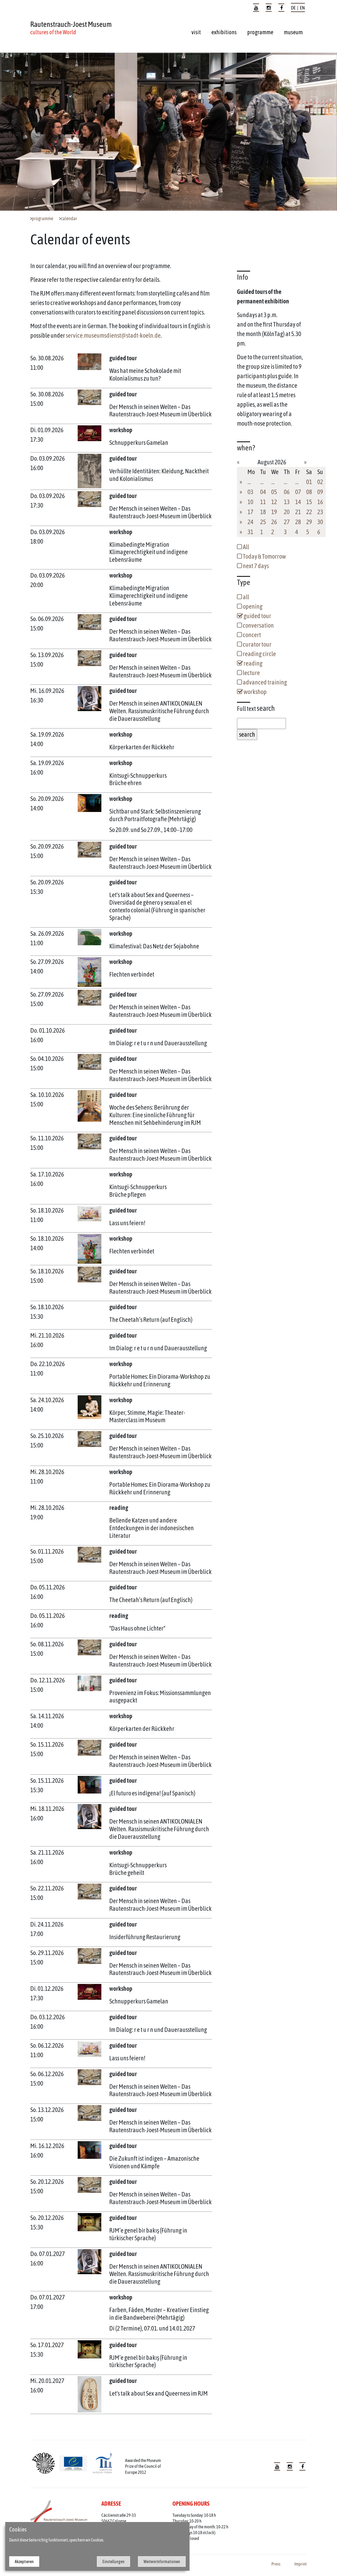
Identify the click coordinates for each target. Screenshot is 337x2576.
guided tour (257, 616)
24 (250, 522)
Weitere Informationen (162, 2562)
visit (196, 32)
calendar (69, 219)
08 (309, 492)
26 (274, 522)
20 (287, 512)
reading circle (259, 654)
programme (260, 32)
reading (253, 663)
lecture (251, 673)
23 (320, 512)
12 (274, 502)
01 (309, 482)
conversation (258, 625)
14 (298, 502)
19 (274, 512)
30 (320, 522)
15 (309, 502)
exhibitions (224, 32)
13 (287, 502)
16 (320, 502)
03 (250, 492)
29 (309, 522)
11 (263, 502)
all (246, 597)
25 (263, 522)
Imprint (301, 2564)
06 (287, 492)
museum (293, 32)
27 (287, 522)
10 (250, 502)
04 (263, 492)
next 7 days (255, 566)
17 (250, 512)
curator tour (257, 644)
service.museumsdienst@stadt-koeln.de (113, 335)
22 (309, 512)
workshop (255, 692)
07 (298, 492)
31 (250, 532)
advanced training (264, 682)
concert (251, 635)
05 (274, 492)
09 (320, 492)
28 (298, 522)
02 (320, 482)
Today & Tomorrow (264, 556)
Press (276, 2564)
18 (263, 512)
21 (298, 512)
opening (252, 606)
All (246, 547)
